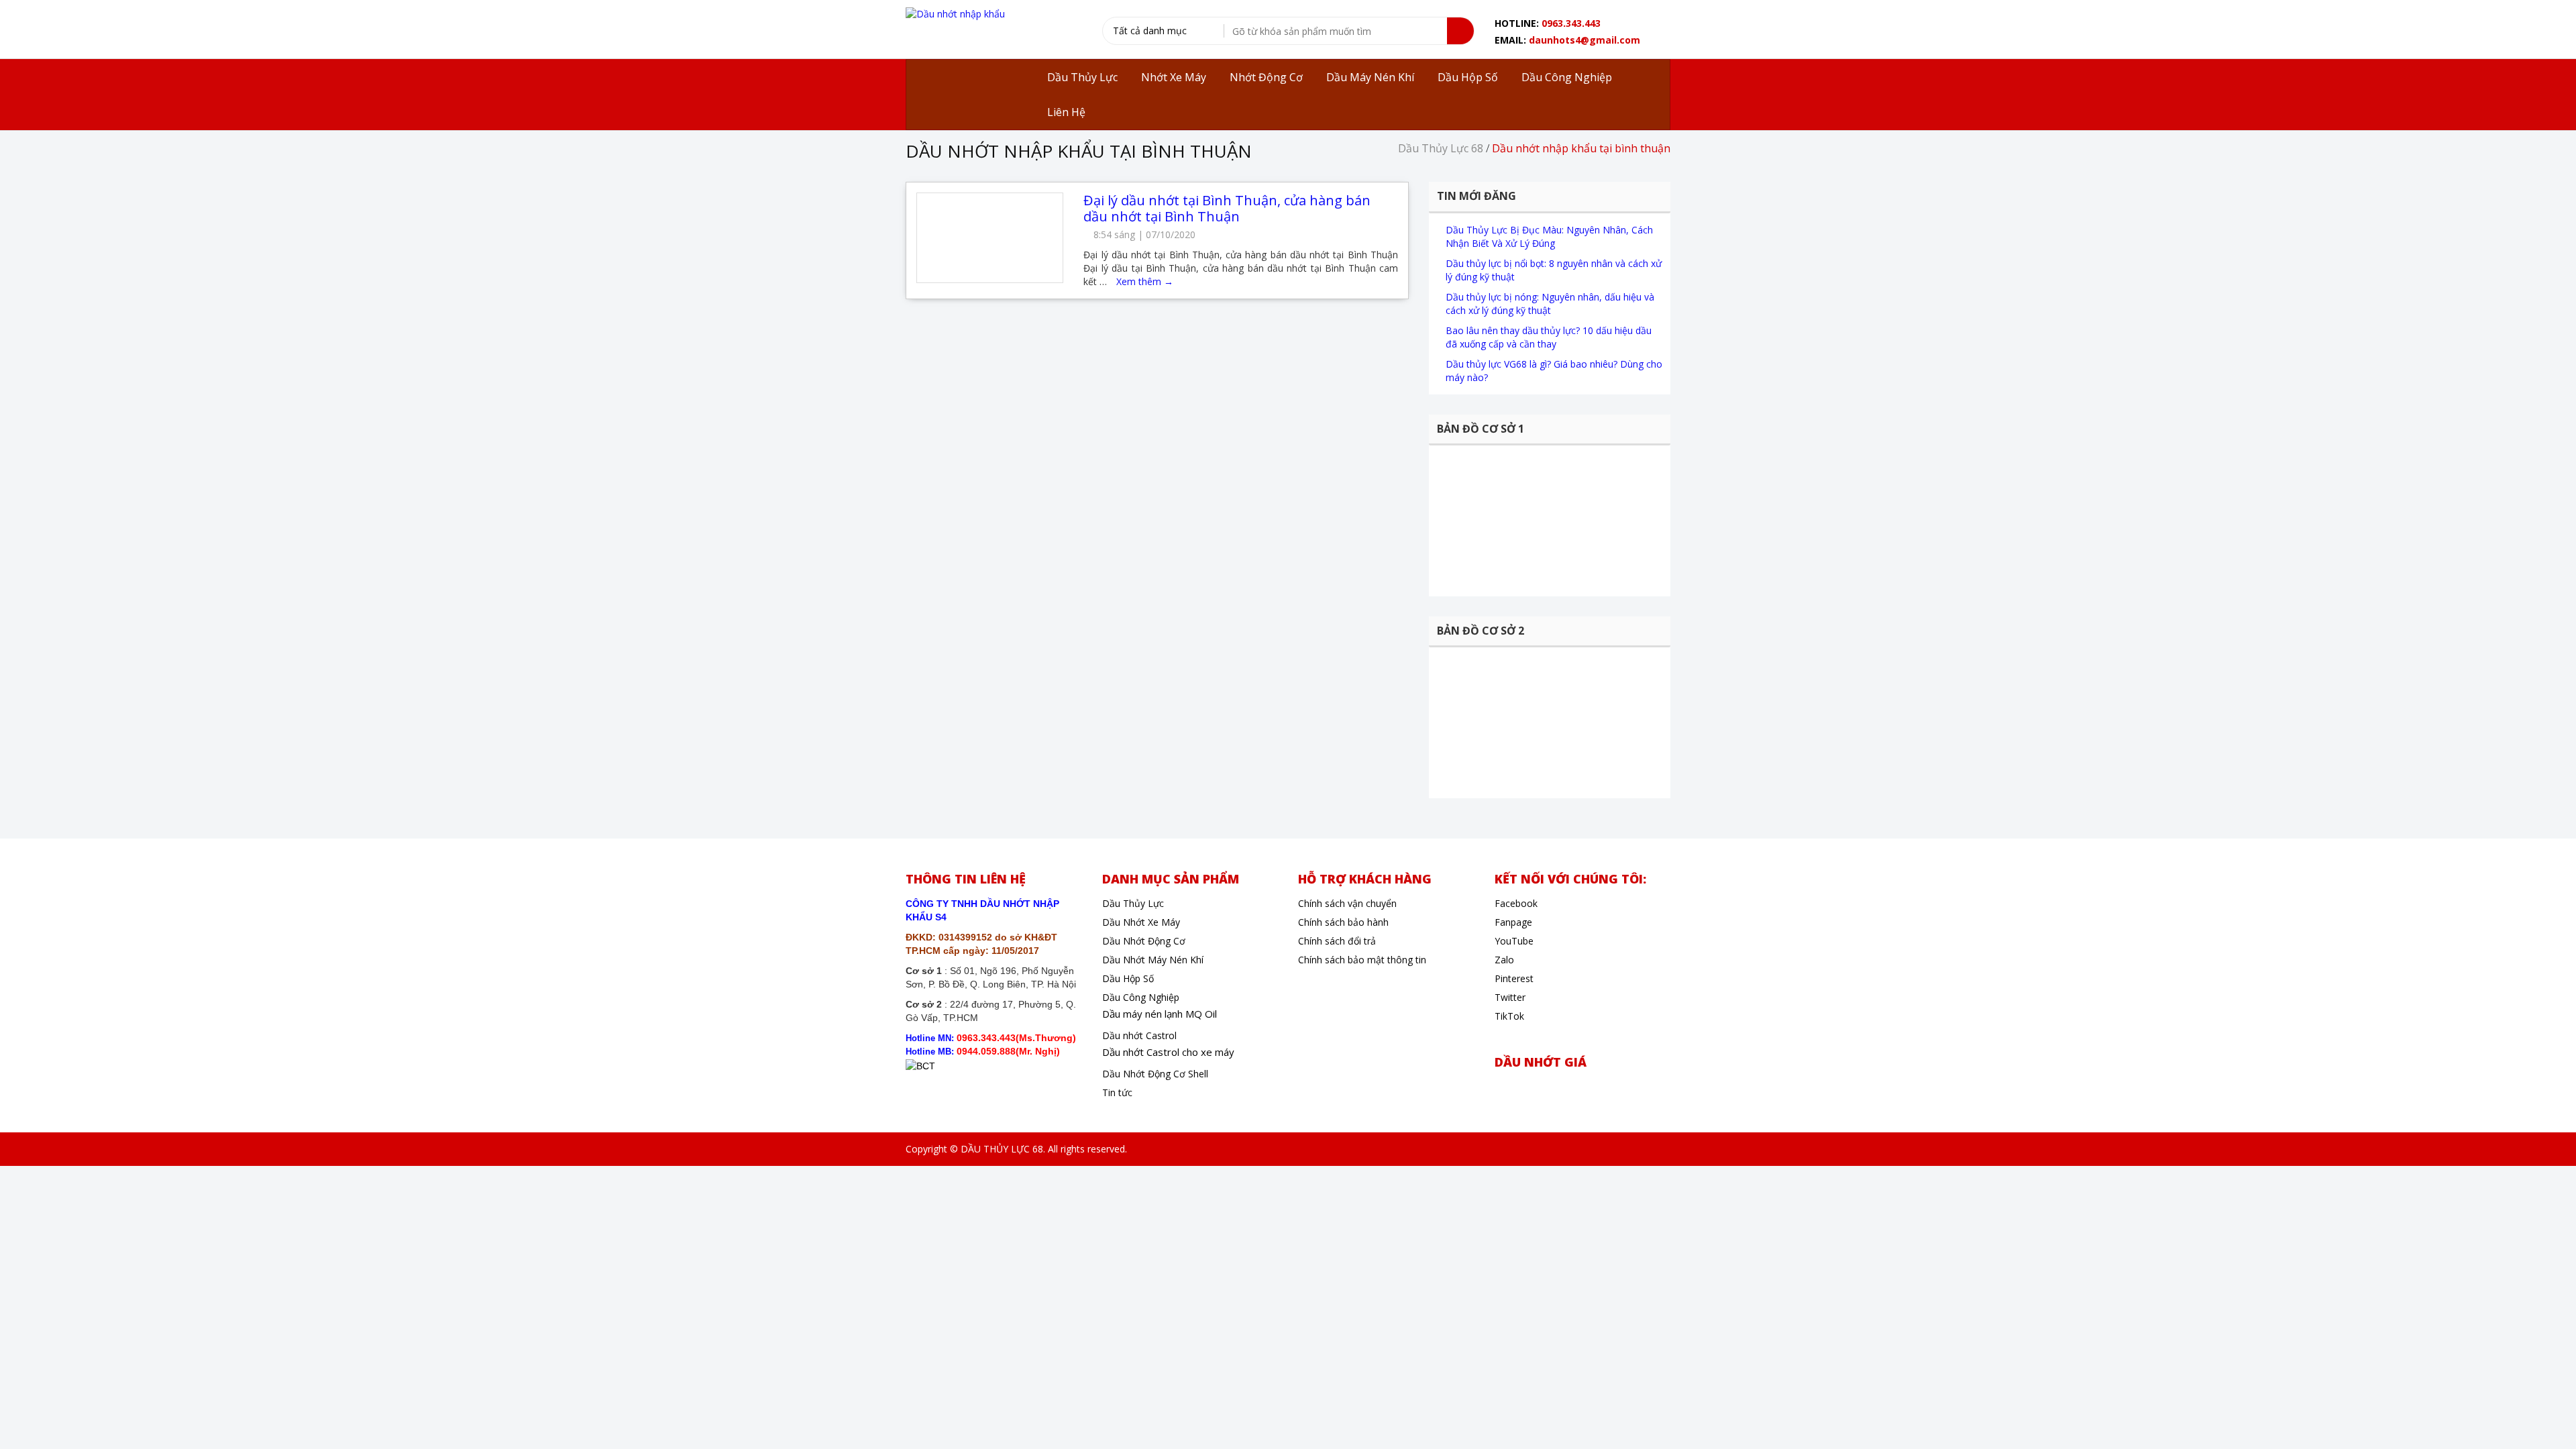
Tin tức (1117, 1092)
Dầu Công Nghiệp (1141, 997)
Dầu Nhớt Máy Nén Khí (1153, 960)
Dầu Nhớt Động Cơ (1144, 941)
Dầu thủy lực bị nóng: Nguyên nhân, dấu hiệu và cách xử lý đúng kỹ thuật (1550, 304)
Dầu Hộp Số (1128, 978)
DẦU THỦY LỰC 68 (1002, 1149)
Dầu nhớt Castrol (1139, 1035)
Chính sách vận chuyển (1347, 903)
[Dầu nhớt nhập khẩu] (955, 13)
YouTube (1514, 941)
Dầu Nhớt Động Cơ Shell (1155, 1074)
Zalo (1504, 960)
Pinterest (1514, 978)
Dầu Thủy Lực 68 (1441, 148)
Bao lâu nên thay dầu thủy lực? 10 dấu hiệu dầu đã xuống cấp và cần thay (1549, 337)
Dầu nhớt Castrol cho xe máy (1168, 1052)
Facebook (1516, 903)
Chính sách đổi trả (1337, 941)
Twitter (1510, 997)
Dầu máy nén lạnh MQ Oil (1160, 1014)
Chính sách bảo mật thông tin (1362, 960)
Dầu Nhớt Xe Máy (1141, 922)
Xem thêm (1145, 281)
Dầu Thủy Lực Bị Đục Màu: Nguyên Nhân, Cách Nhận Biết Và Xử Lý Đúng (1549, 236)
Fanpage (1513, 922)
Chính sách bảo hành (1343, 922)
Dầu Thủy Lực (1133, 903)
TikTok (1509, 1016)
